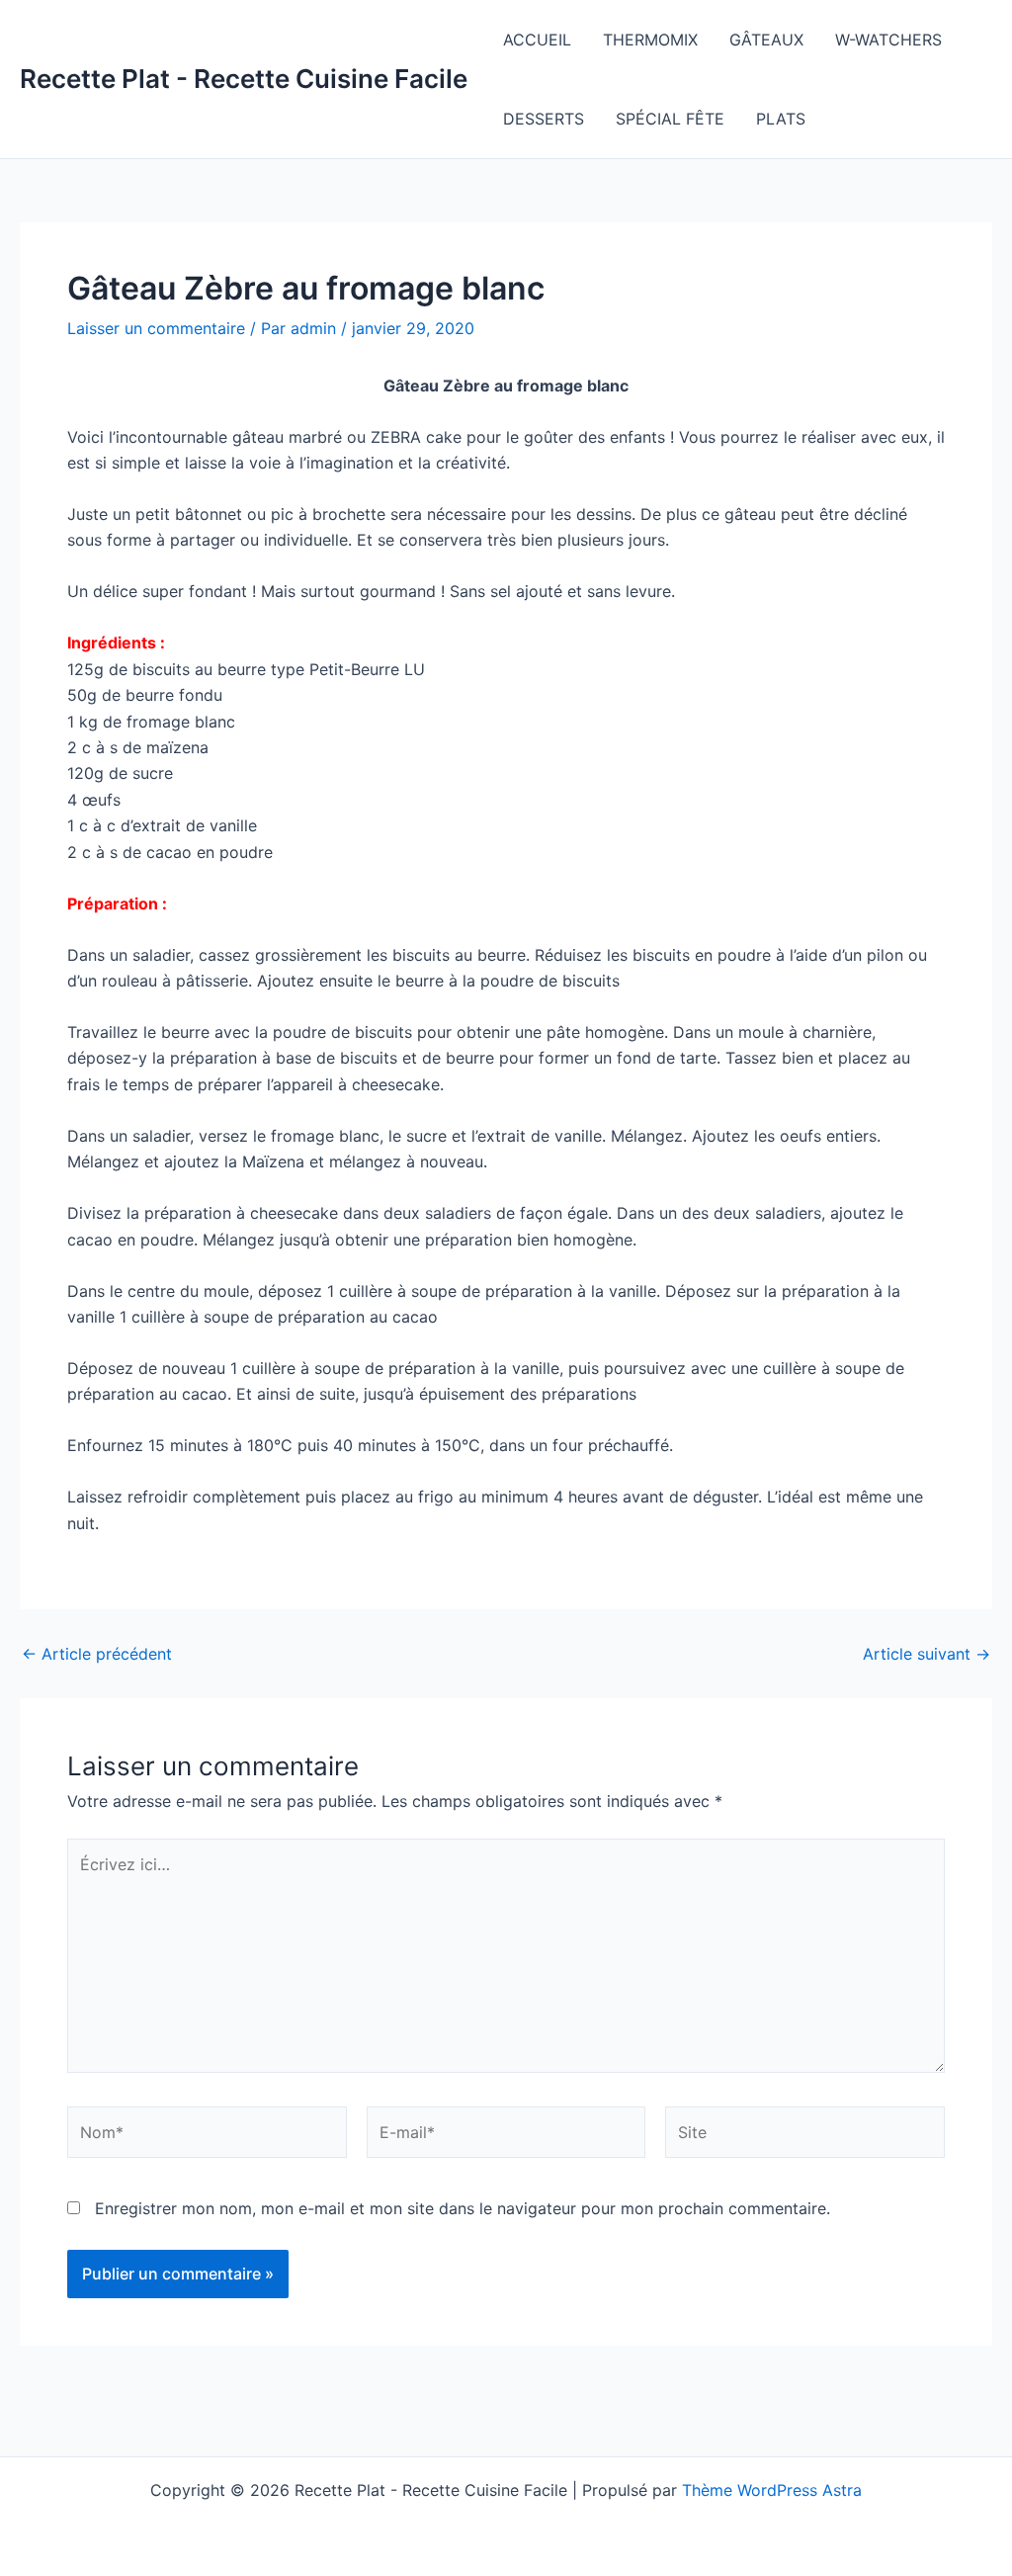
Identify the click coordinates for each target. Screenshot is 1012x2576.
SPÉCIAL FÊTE (670, 119)
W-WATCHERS (888, 40)
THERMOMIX (650, 40)
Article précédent (97, 1654)
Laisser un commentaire (156, 328)
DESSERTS (544, 119)
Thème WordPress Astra (772, 2490)
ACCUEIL (537, 40)
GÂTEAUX (766, 40)
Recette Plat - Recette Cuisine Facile (244, 79)
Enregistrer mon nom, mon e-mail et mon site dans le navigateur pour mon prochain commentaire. (463, 2208)
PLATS (781, 119)
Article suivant (927, 1654)
